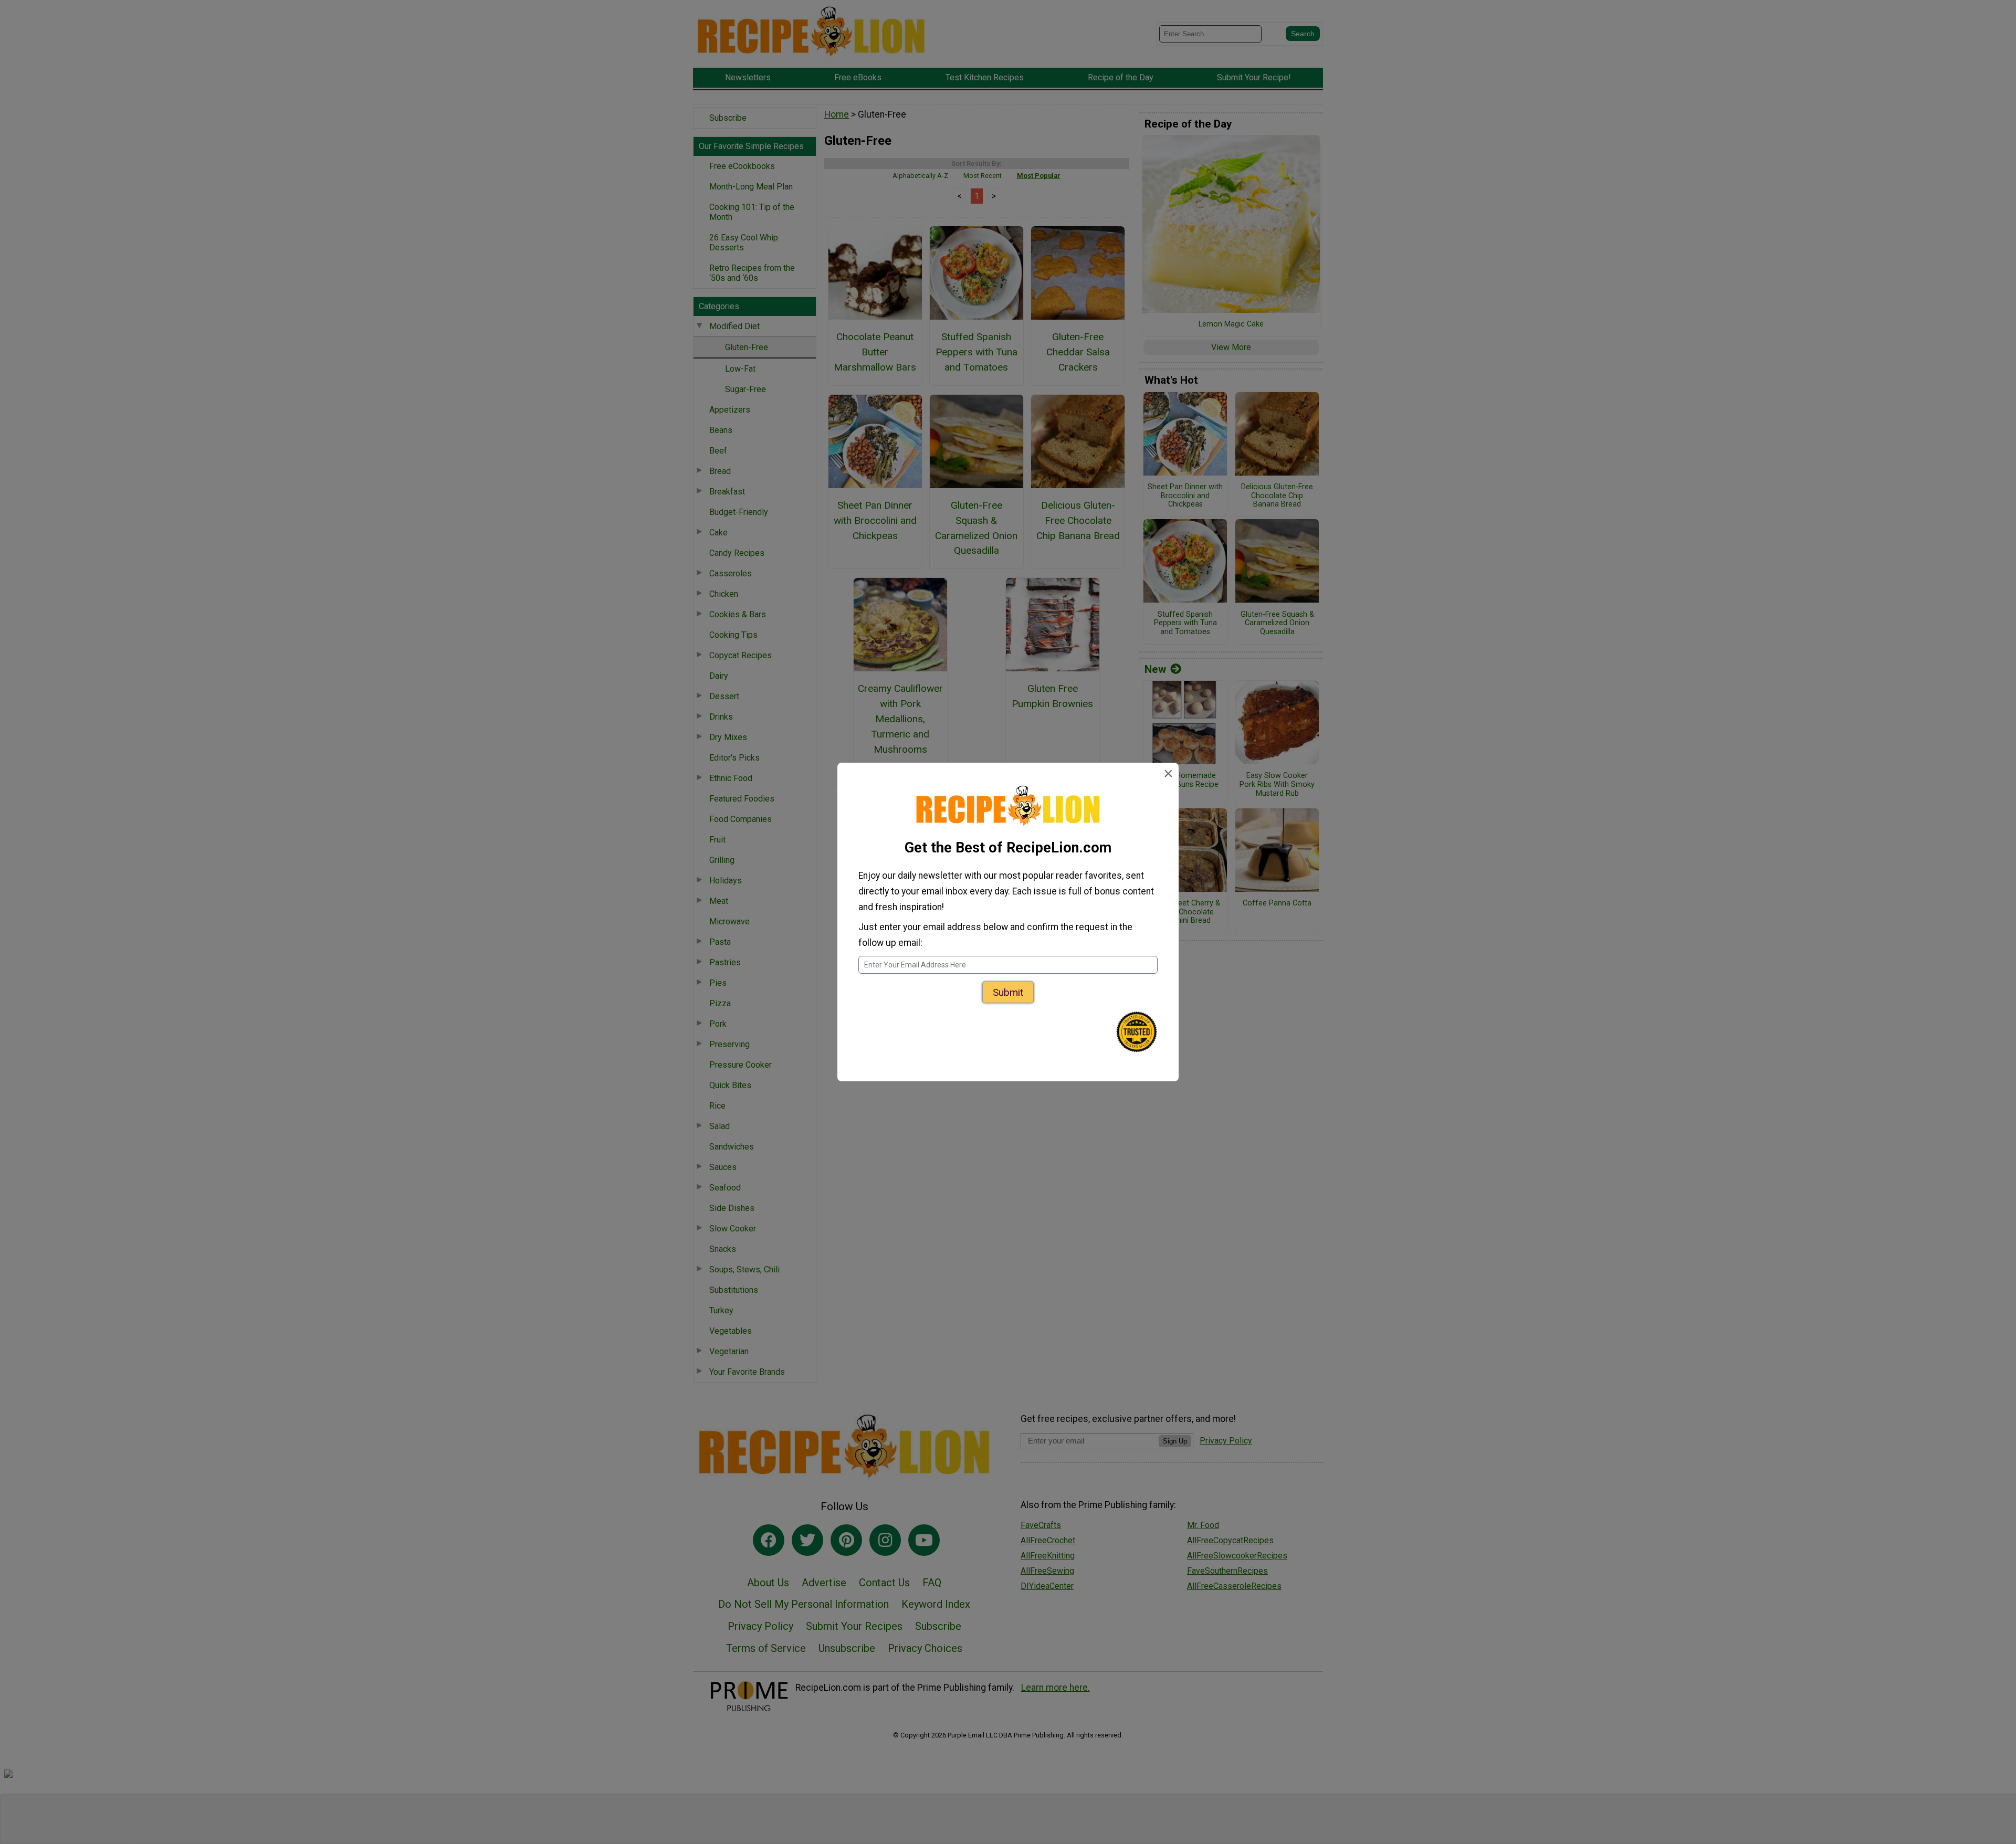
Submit (1008, 992)
